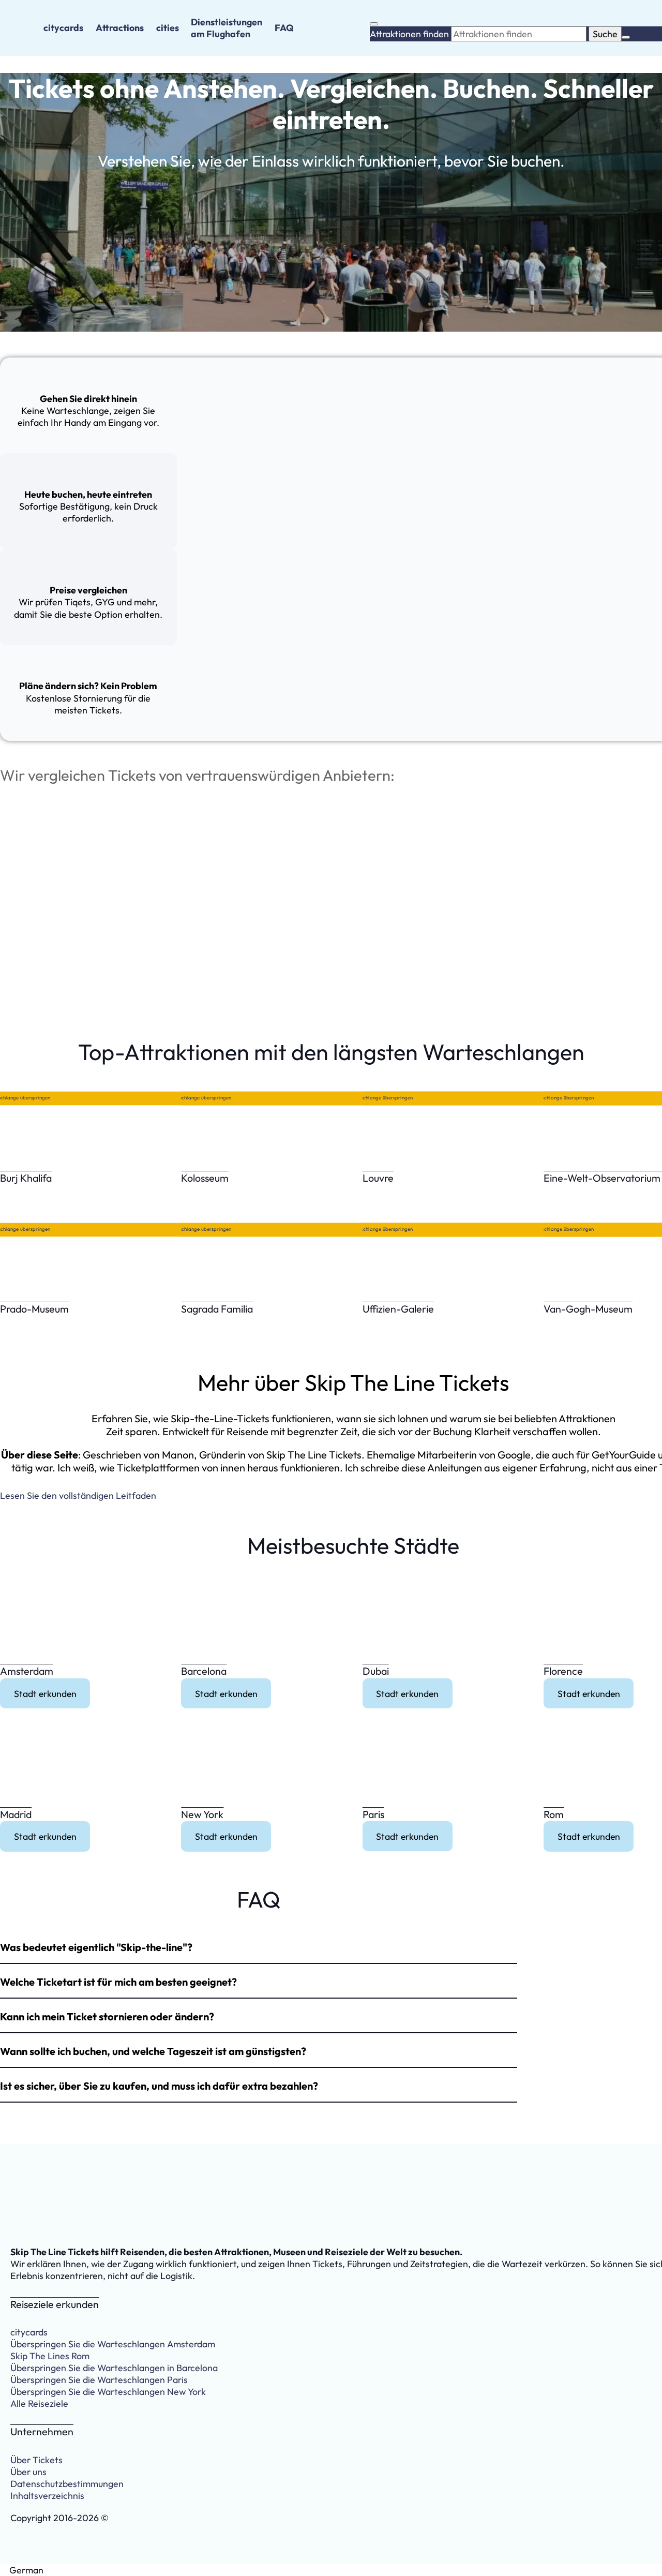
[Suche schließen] (626, 37)
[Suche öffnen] (374, 24)
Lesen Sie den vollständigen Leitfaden (78, 1495)
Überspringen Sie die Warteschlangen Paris (99, 2380)
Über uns (28, 2472)
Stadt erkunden (45, 1693)
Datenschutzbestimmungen (67, 2484)
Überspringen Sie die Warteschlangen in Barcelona (114, 2368)
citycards (63, 28)
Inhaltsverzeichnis (47, 2496)
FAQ (284, 28)
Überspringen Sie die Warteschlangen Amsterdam (113, 2344)
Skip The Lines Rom (50, 2356)
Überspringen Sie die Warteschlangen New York (108, 2392)
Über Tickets (36, 2460)
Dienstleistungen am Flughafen (227, 28)
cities (168, 28)
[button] (259, 1948)
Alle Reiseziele (39, 2403)
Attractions (120, 28)
